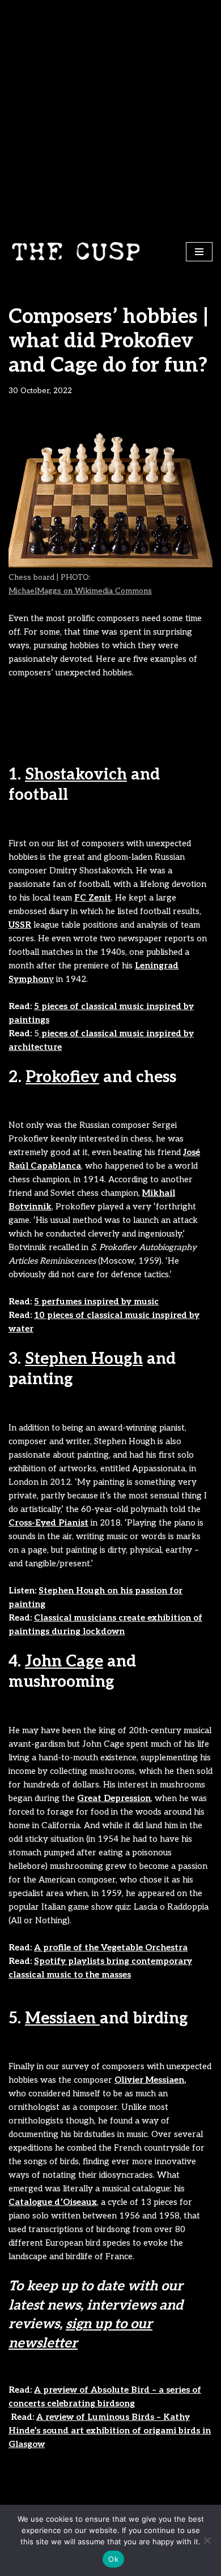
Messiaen (62, 2019)
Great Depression (114, 1798)
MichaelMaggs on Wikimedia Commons (80, 591)
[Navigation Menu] (199, 252)
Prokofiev (62, 1077)
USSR (20, 925)
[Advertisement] (110, 116)
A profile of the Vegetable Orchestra (111, 1948)
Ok (113, 2559)
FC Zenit (93, 898)
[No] (207, 2540)
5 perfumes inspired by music (96, 1302)
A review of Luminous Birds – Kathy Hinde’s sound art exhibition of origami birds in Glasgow (110, 2431)
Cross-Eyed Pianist (48, 1523)
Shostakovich (76, 775)
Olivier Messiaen (149, 2080)
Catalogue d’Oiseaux (53, 2202)
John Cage (64, 1662)
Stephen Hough (84, 1359)
